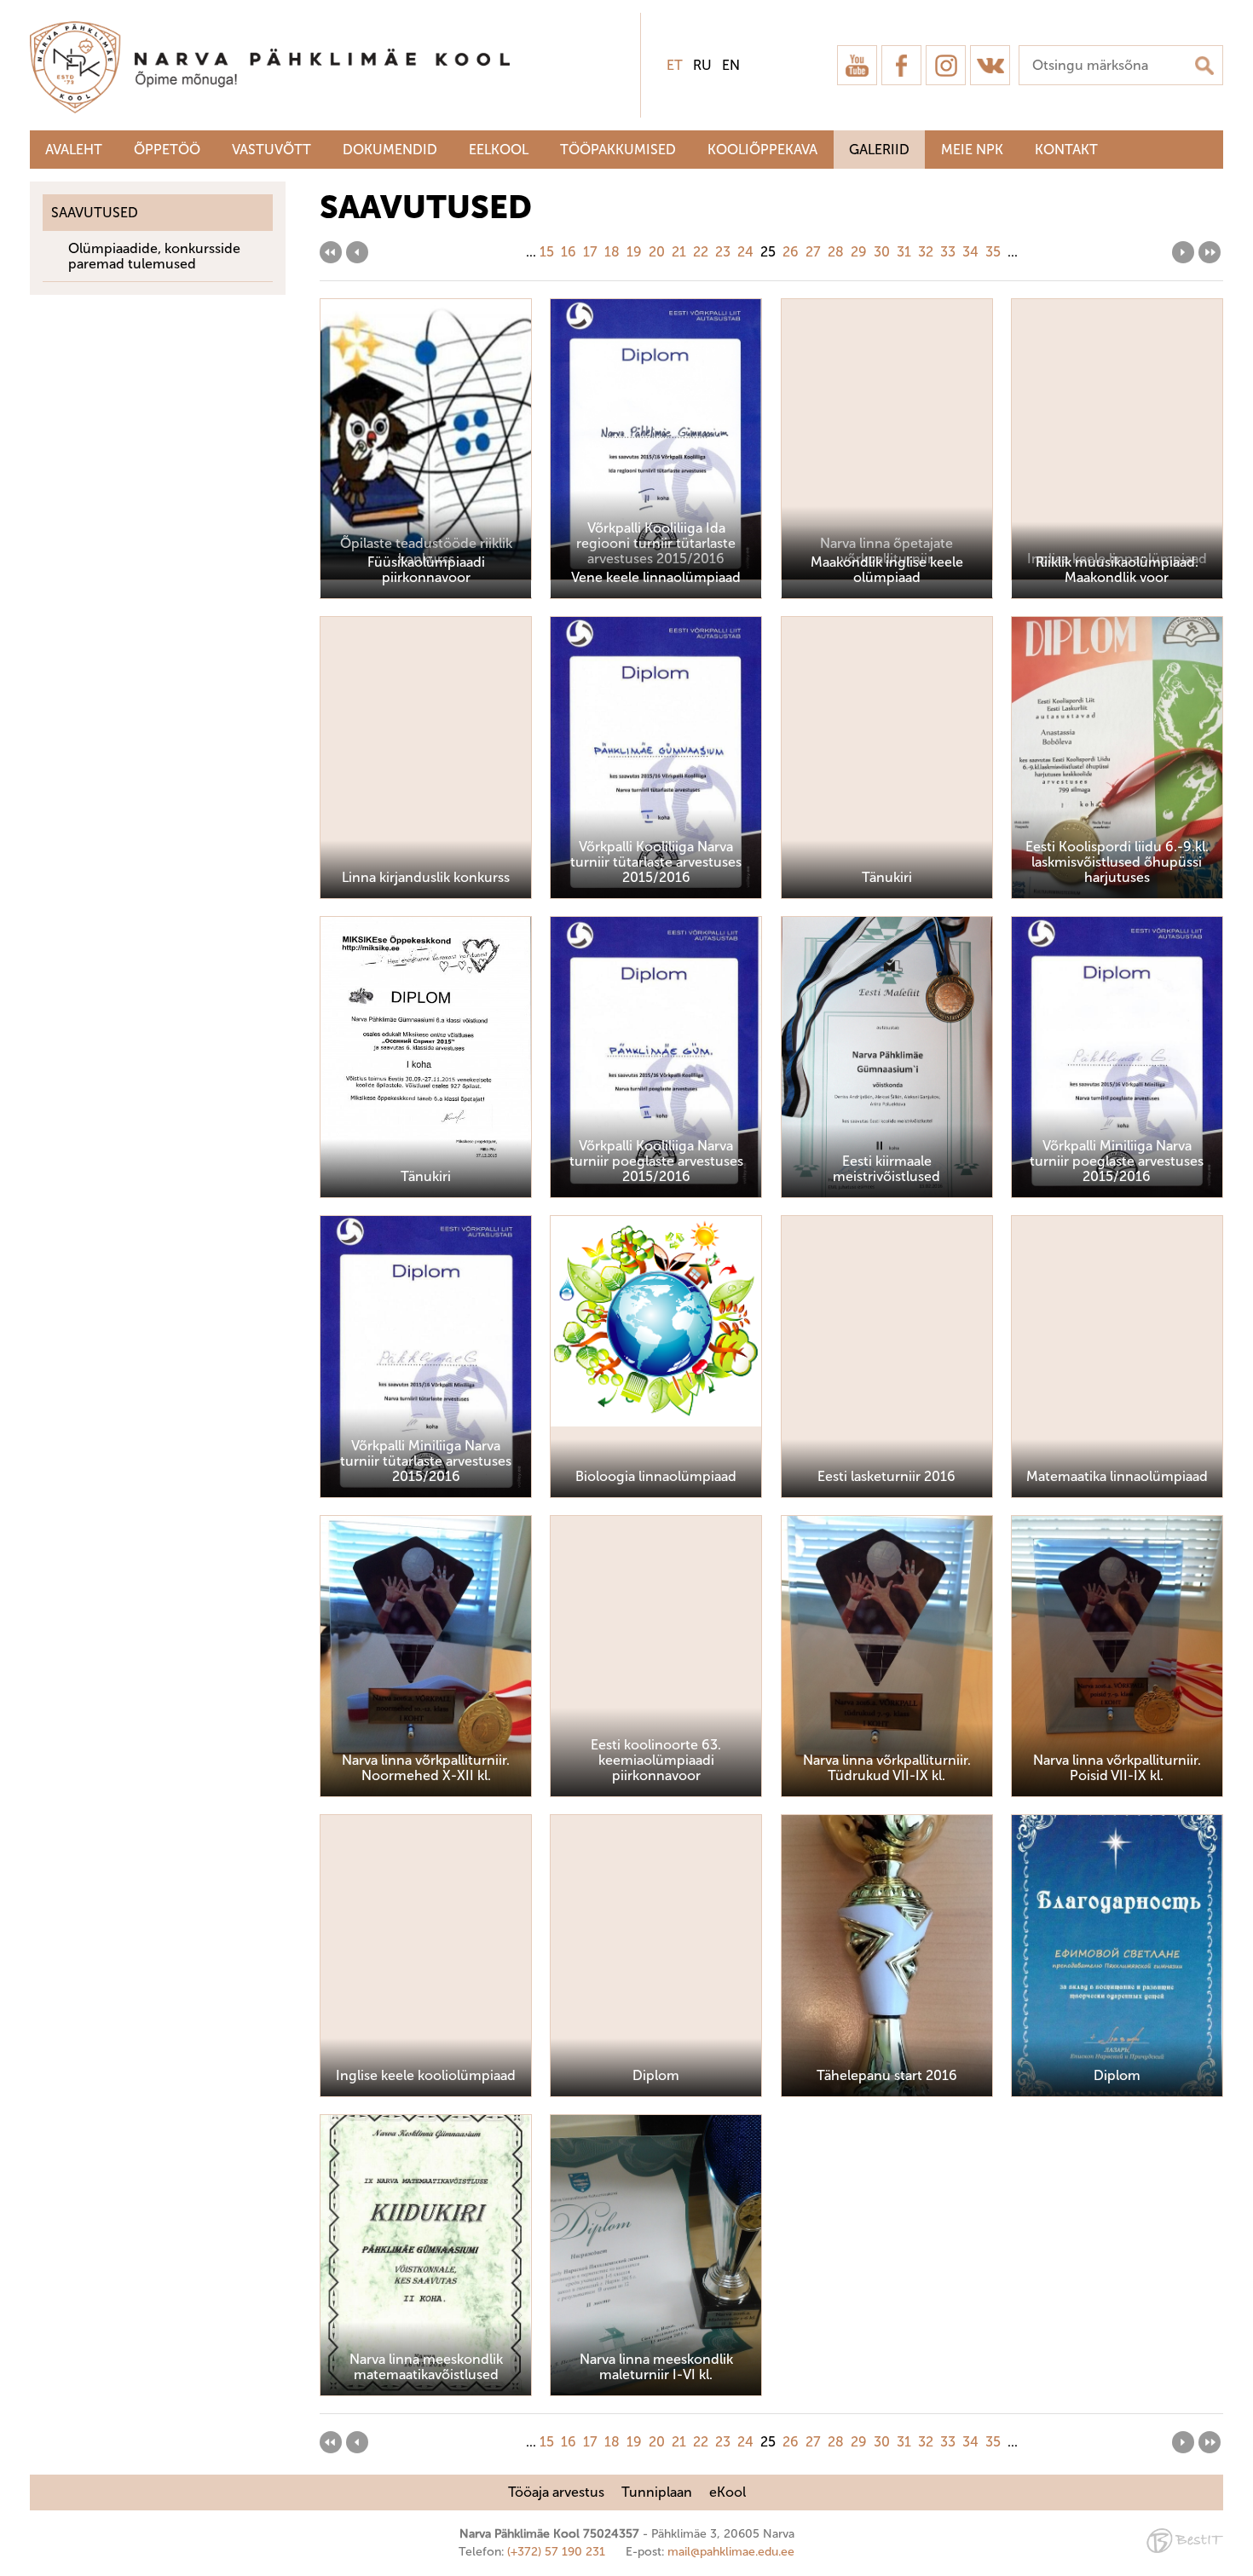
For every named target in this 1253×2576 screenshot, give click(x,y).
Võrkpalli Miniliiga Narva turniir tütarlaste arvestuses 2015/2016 (426, 1461)
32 (926, 252)
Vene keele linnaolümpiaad (656, 577)
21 (679, 252)
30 (882, 252)
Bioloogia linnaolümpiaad (656, 1476)
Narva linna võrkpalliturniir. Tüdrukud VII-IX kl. (887, 1768)
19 (634, 252)
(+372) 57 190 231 (556, 2552)
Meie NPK (972, 150)
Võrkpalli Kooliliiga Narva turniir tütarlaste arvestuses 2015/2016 (656, 862)
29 (859, 252)
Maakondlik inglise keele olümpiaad (887, 570)
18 (612, 252)
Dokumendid (390, 150)
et (675, 65)
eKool (728, 2492)
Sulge (1226, 32)
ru (702, 65)
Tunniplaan (657, 2492)
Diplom (1117, 2075)
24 (745, 252)
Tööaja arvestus (556, 2492)
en (731, 65)
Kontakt (1066, 150)
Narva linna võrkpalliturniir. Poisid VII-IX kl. (1117, 1768)
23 (723, 252)
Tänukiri (426, 1176)
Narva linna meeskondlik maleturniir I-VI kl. (656, 2367)
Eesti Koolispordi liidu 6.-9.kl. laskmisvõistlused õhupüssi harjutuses (1117, 862)
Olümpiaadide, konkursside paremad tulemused (154, 256)
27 (813, 252)
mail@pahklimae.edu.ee (731, 2552)
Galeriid (879, 150)
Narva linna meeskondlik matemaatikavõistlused (426, 2367)
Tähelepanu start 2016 (887, 2075)
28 (836, 252)
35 (993, 252)
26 (791, 252)
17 (590, 252)
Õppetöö (167, 150)
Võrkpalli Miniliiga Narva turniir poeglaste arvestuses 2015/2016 (1117, 1161)
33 (948, 252)
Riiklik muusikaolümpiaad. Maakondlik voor (1117, 570)
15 (547, 252)
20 (657, 252)
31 (904, 252)
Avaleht (74, 150)
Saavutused (95, 213)
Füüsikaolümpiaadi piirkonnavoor (426, 570)
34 (970, 252)
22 (701, 252)
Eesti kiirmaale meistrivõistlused (886, 1169)
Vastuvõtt (271, 150)
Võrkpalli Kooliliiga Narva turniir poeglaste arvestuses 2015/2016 (656, 1161)
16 (569, 252)
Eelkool (499, 150)
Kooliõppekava (762, 150)
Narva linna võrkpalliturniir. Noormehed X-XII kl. (426, 1768)
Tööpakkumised (618, 150)
